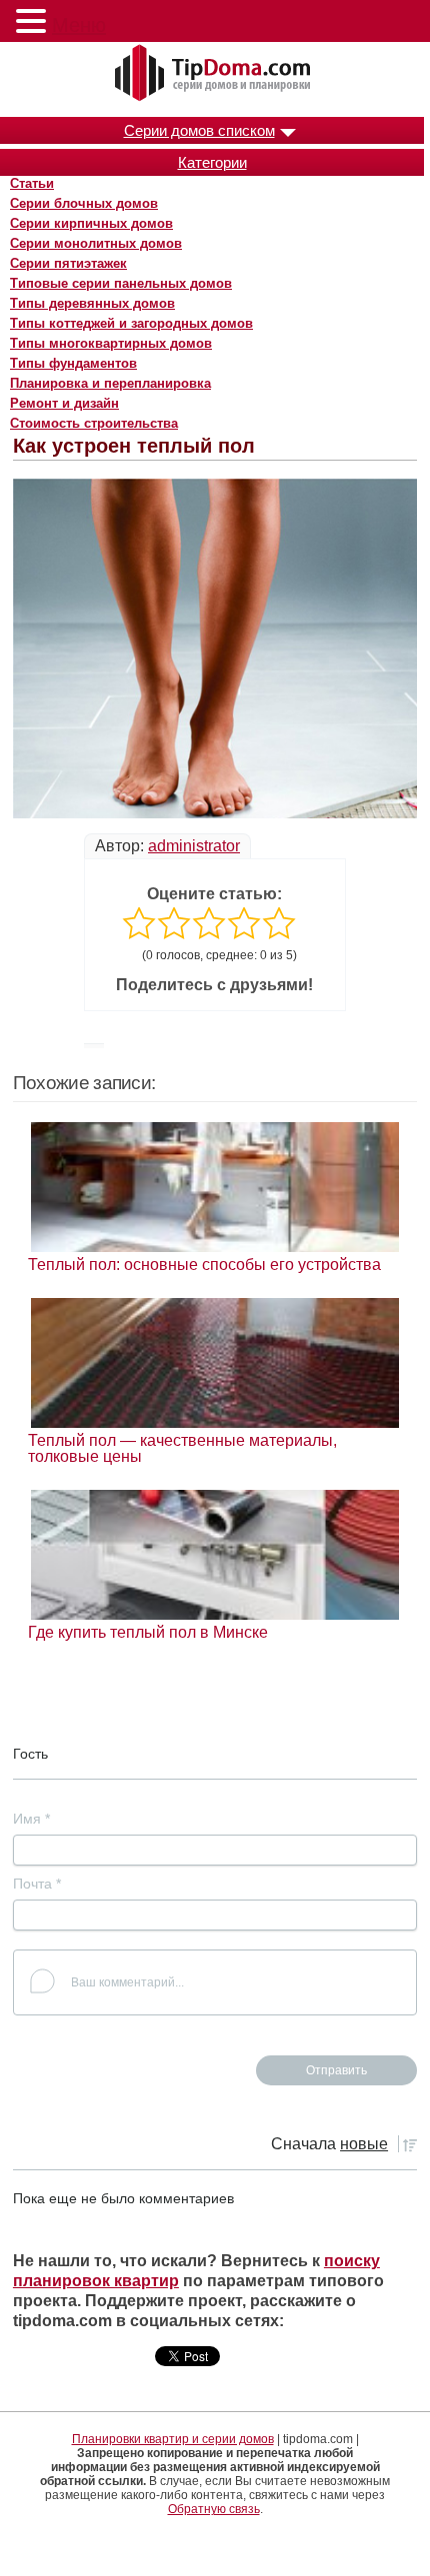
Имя (31, 1819)
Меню (79, 25)
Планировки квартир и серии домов (173, 2439)
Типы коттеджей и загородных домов (131, 323)
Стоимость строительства (94, 423)
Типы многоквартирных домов (111, 343)
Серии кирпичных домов (91, 223)
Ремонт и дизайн (64, 403)
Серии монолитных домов (96, 243)
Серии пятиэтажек (68, 263)
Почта (37, 1884)
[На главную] (215, 74)
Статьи (32, 183)
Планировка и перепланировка (110, 383)
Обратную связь (214, 2509)
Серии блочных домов (84, 203)
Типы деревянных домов (92, 303)
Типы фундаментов (73, 363)
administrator (194, 846)
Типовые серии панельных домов (121, 283)
